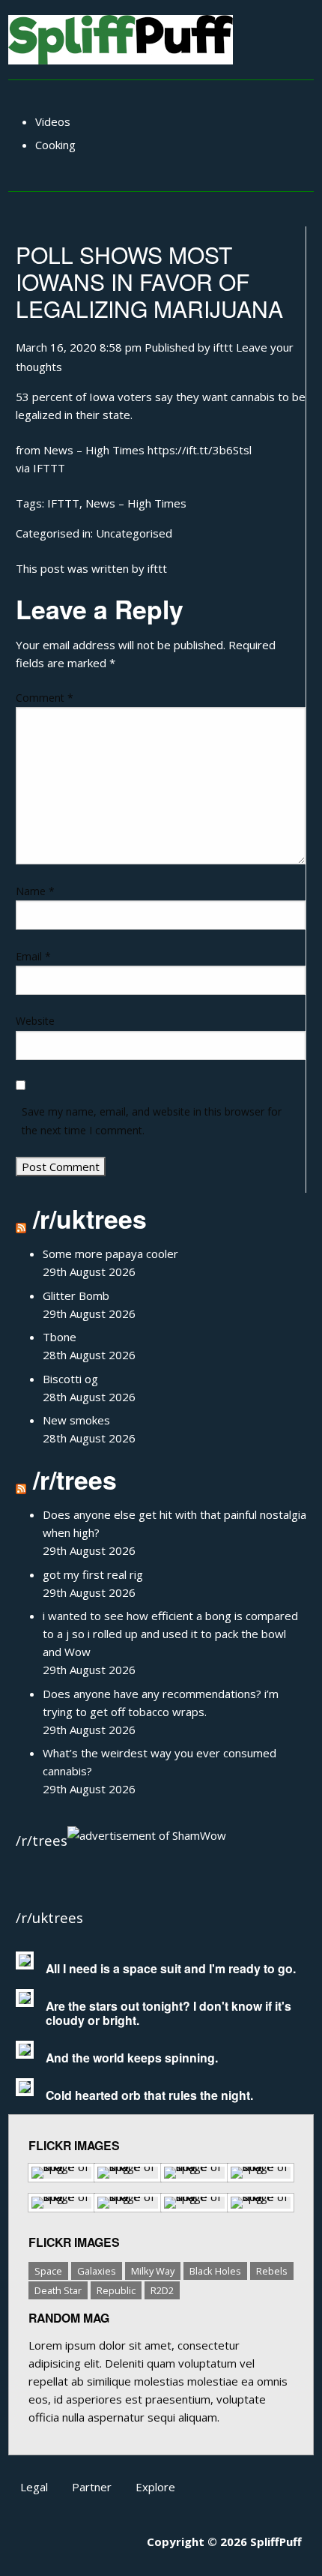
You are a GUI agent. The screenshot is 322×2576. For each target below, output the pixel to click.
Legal (34, 2487)
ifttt (223, 347)
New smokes (76, 1420)
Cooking (55, 145)
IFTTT (49, 468)
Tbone (60, 1337)
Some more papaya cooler (110, 1254)
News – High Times (136, 503)
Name (35, 891)
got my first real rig (93, 1574)
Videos (53, 121)
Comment (45, 698)
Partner (92, 2487)
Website (35, 1021)
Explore (155, 2487)
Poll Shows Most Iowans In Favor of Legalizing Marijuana (149, 282)
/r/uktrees (90, 1218)
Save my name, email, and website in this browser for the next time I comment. (152, 1121)
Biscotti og (70, 1379)
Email (33, 956)
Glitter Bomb (76, 1295)
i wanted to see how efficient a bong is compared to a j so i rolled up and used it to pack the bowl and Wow (170, 1634)
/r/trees (75, 1479)
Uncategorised (134, 533)
